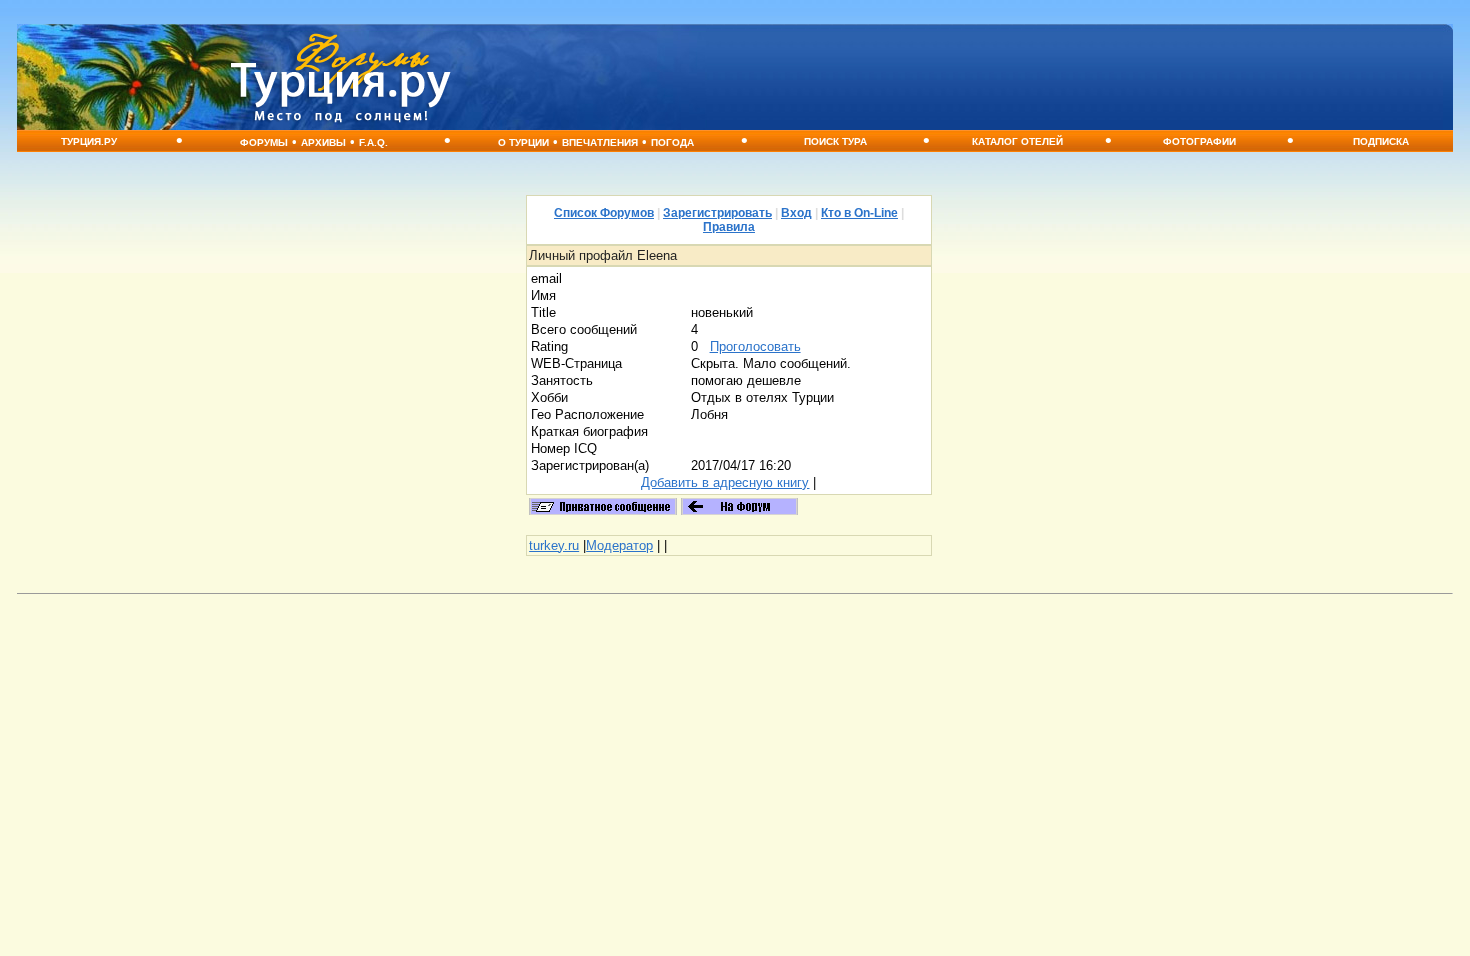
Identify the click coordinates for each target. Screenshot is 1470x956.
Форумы (264, 142)
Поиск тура (835, 141)
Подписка (1381, 141)
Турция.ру (89, 141)
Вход (796, 213)
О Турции (523, 142)
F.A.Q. (373, 142)
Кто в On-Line (859, 213)
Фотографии (1199, 141)
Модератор (619, 545)
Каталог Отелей (1017, 141)
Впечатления (600, 142)
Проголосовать (755, 346)
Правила (729, 227)
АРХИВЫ (323, 142)
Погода (672, 142)
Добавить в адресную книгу (725, 482)
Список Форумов (604, 213)
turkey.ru (554, 545)
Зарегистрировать (717, 213)
